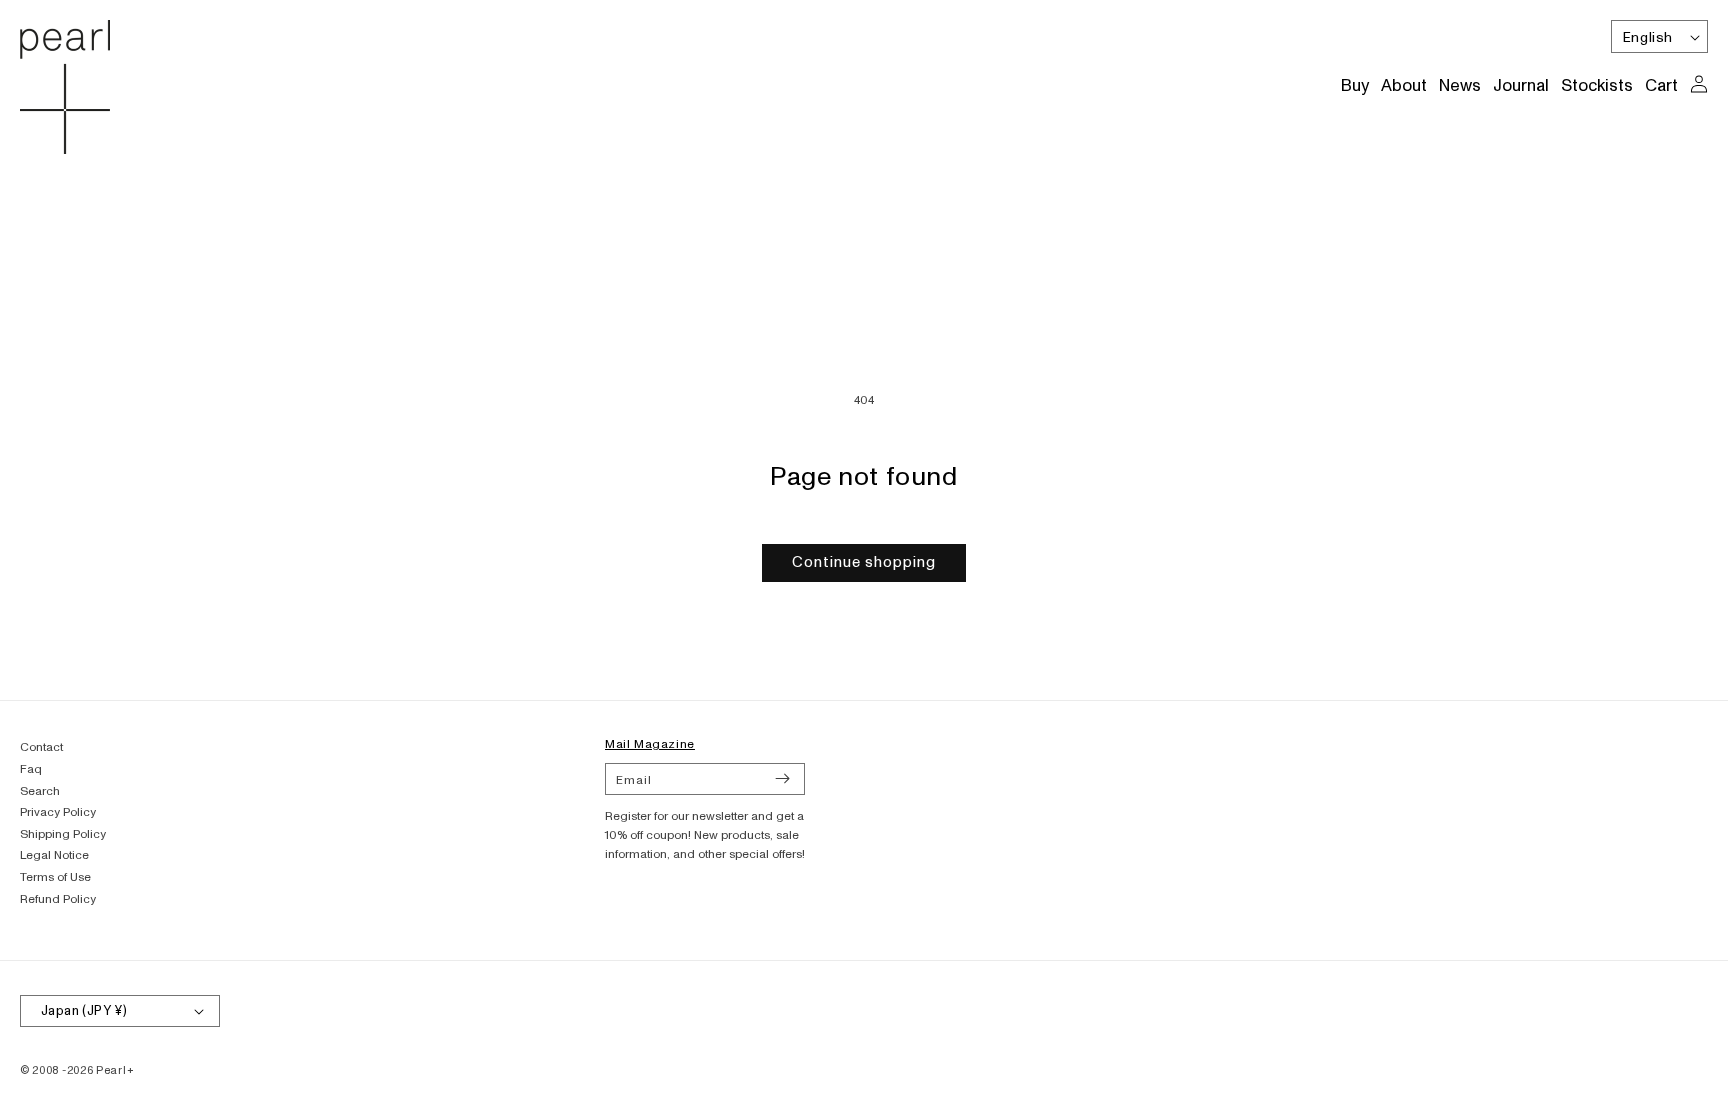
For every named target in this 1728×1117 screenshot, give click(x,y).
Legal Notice (54, 855)
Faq (31, 769)
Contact (41, 747)
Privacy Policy (58, 812)
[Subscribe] (782, 779)
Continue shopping (864, 562)
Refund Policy (58, 899)
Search (40, 791)
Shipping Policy (63, 834)
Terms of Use (55, 877)
